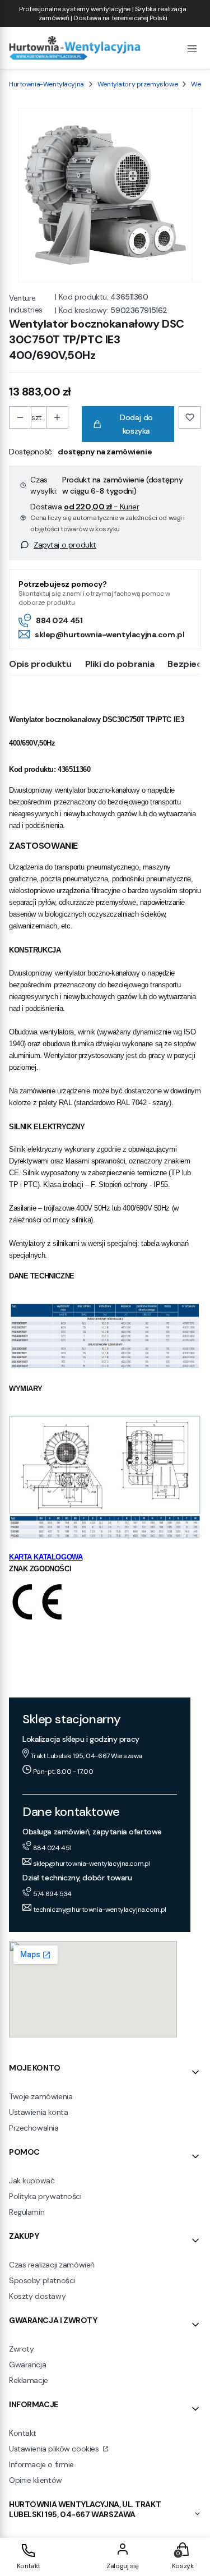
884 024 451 (59, 620)
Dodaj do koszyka (136, 424)
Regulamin (27, 2212)
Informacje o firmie (41, 2464)
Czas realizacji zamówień (52, 2265)
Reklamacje (29, 2380)
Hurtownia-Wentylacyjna (46, 84)
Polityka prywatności (45, 2196)
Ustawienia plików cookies (55, 2449)
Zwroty (21, 2349)
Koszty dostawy (37, 2296)
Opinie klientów (36, 2480)
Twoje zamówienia (41, 2096)
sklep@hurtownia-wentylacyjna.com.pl (109, 634)
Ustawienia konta (38, 2112)
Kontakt (23, 2433)
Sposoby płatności (42, 2280)
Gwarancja (27, 2365)
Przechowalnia (34, 2128)
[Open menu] (192, 48)
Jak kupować (32, 2181)
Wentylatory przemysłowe (137, 84)
